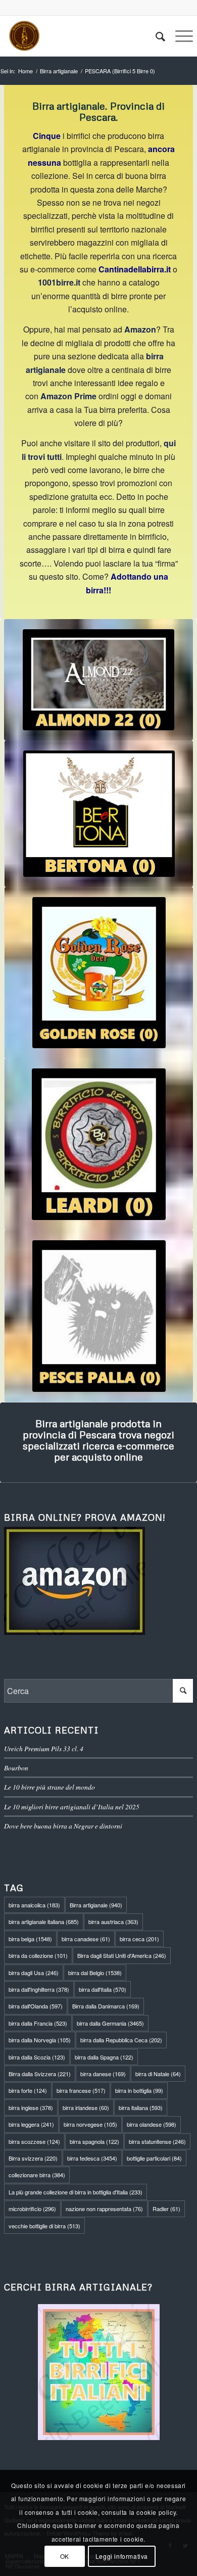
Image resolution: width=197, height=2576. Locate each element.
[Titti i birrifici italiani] (98, 2372)
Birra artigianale (96, 1905)
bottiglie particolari (154, 2158)
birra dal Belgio (95, 1973)
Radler (166, 2209)
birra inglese (31, 2107)
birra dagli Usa (34, 1973)
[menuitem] (155, 36)
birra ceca (139, 1939)
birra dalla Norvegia (40, 2040)
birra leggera (31, 2124)
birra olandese (152, 2124)
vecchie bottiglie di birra (44, 2226)
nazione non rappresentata (104, 2209)
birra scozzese (34, 2141)
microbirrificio (32, 2209)
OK (65, 2556)
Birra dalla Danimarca (106, 2006)
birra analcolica (34, 1905)
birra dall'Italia (103, 1989)
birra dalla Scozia (37, 2057)
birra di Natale (158, 2074)
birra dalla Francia (38, 2023)
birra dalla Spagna (104, 2057)
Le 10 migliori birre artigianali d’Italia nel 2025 (72, 1807)
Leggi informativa (122, 2556)
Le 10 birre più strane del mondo (50, 1787)
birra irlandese (86, 2107)
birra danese (103, 2074)
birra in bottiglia (139, 2090)
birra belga (30, 1939)
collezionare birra (37, 2175)
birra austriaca (113, 1922)
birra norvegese (90, 2124)
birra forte (28, 2090)
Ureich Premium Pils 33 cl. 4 (44, 1748)
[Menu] (179, 36)
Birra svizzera (33, 2158)
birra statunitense (157, 2141)
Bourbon (16, 1768)
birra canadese (86, 1939)
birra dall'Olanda (36, 2006)
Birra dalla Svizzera (40, 2074)
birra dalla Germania (110, 2023)
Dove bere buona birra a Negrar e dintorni (63, 1826)
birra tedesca (92, 2158)
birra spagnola (94, 2141)
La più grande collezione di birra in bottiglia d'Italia (76, 2192)
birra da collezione (38, 1955)
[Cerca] (155, 36)
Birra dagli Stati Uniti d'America (122, 1955)
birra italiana (141, 2107)
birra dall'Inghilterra (39, 1989)
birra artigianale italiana (44, 1922)
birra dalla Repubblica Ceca (121, 2040)
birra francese (81, 2090)
